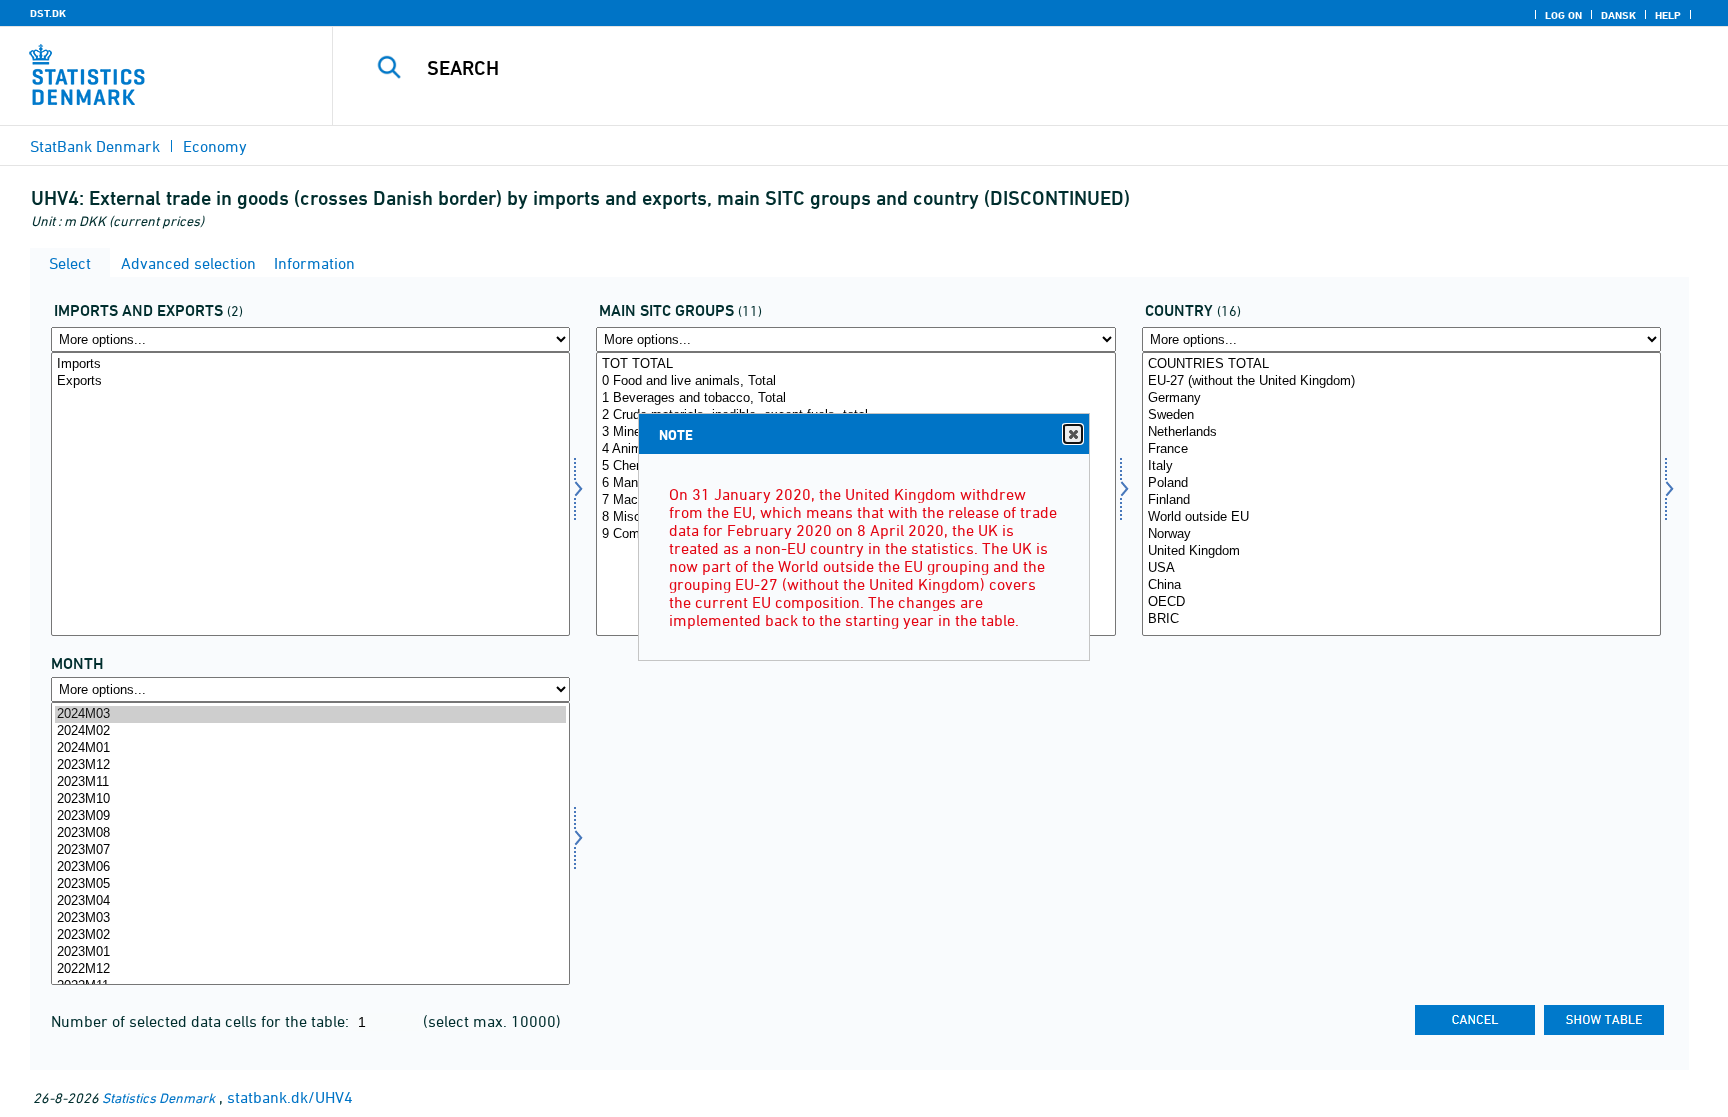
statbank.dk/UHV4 (290, 1097)
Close (1073, 434)
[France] (1401, 449)
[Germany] (1401, 398)
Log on (1563, 15)
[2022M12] (310, 969)
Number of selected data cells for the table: (202, 1021)
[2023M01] (310, 952)
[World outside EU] (1401, 517)
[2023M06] (310, 867)
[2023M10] (310, 799)
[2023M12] (310, 765)
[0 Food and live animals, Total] (855, 381)
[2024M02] (310, 731)
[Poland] (1401, 483)
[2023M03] (310, 918)
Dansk (1618, 15)
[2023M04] (310, 901)
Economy (215, 146)
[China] (1401, 585)
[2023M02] (310, 935)
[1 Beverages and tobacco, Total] (855, 398)
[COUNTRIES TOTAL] (1401, 364)
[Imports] (310, 364)
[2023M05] (310, 884)
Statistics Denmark (158, 1097)
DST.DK (48, 13)
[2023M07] (310, 850)
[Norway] (1401, 534)
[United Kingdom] (1401, 551)
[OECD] (1401, 602)
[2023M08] (310, 833)
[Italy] (1401, 466)
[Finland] (1401, 500)
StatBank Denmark (95, 146)
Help (1668, 15)
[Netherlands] (1401, 432)
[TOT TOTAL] (855, 364)
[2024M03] (310, 714)
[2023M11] (310, 782)
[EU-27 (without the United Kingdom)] (1401, 381)
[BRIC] (1401, 619)
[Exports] (310, 381)
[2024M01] (310, 748)
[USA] (1401, 568)
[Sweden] (1401, 415)
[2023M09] (310, 816)
